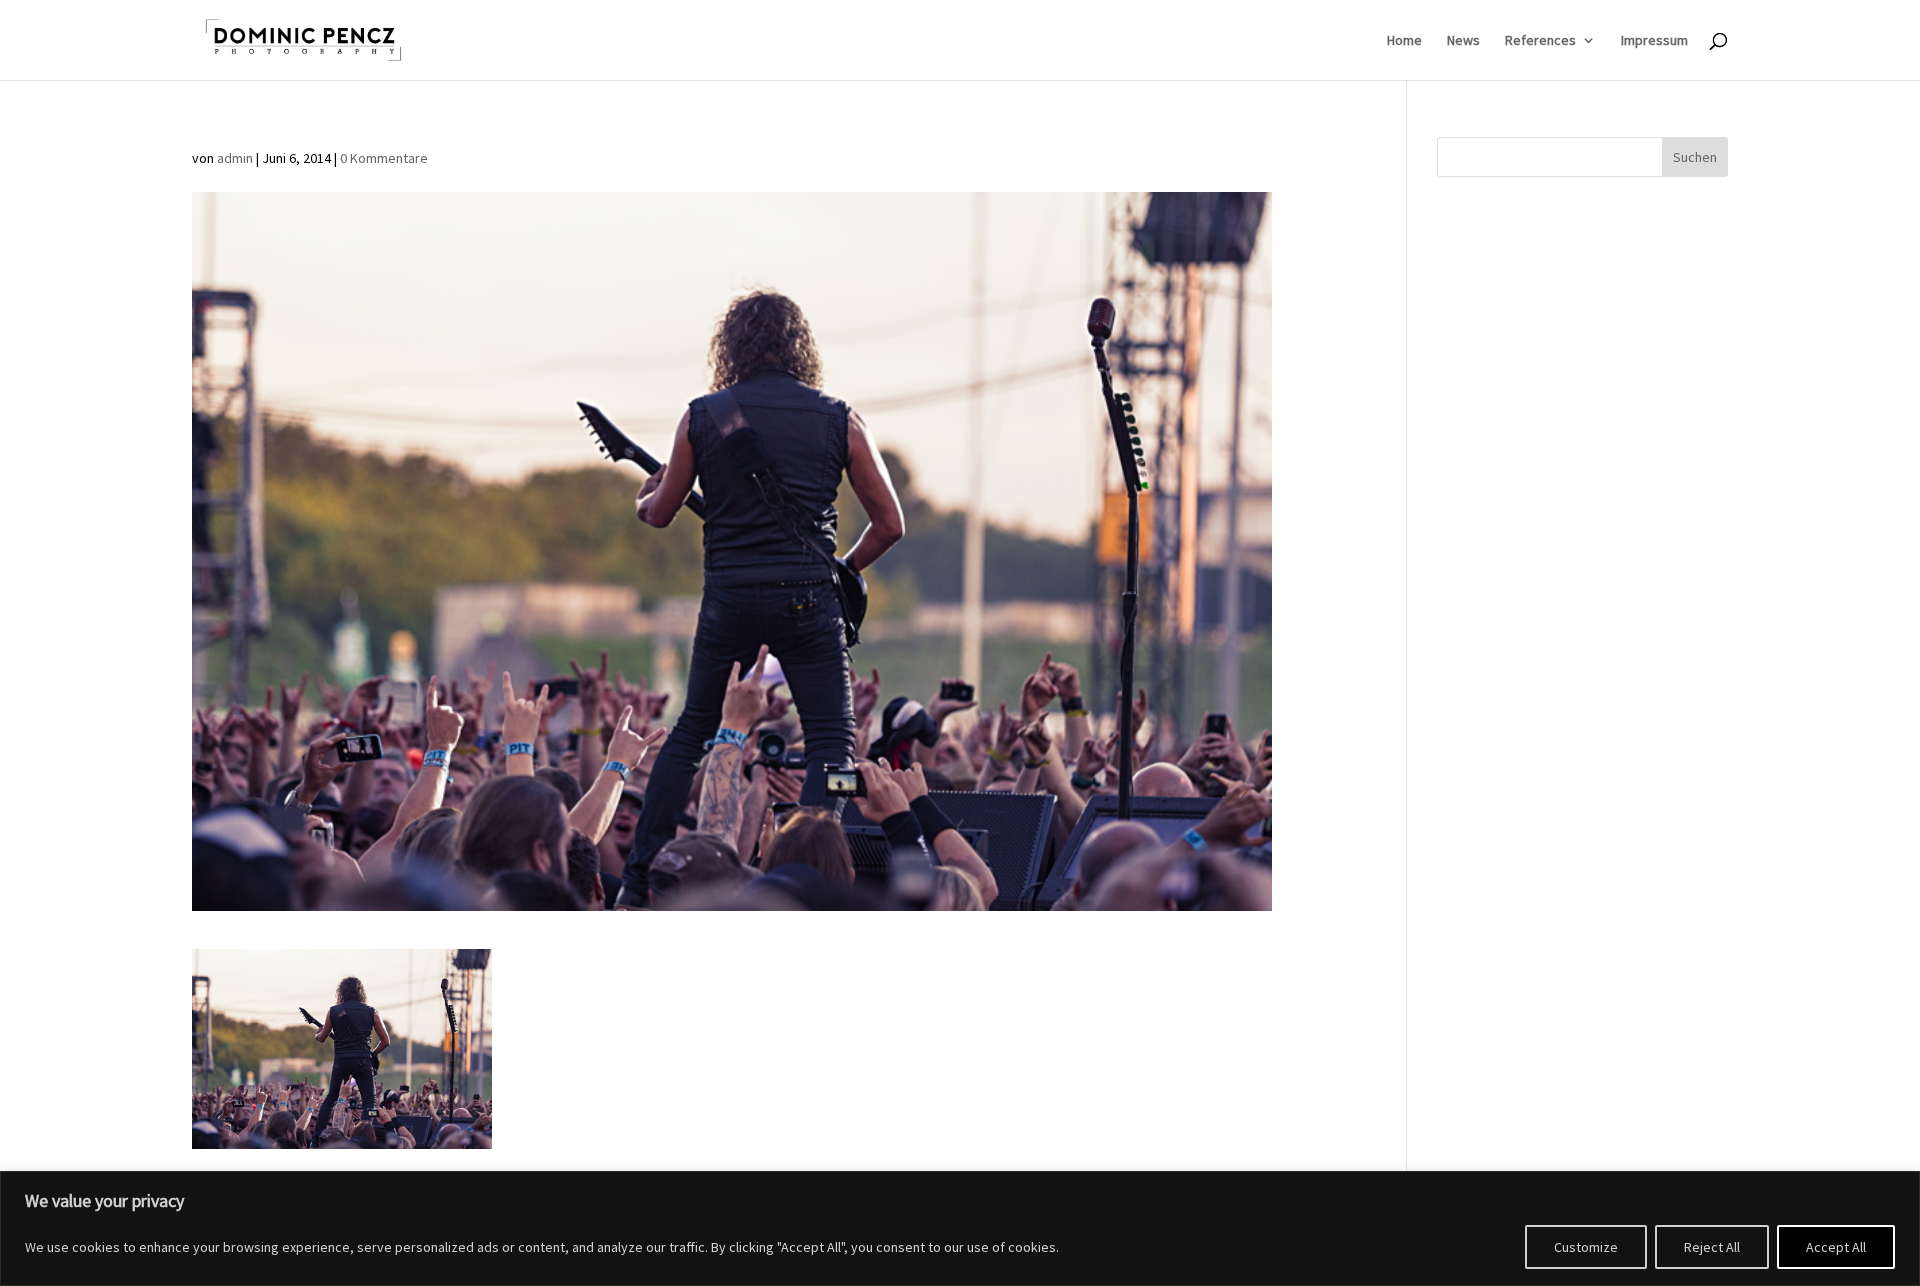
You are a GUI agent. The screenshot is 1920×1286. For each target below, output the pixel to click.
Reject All (1712, 1247)
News (1463, 41)
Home (1404, 41)
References (1540, 41)
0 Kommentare (384, 158)
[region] (960, 1228)
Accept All (1836, 1247)
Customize (1586, 1247)
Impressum (1654, 41)
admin (235, 158)
